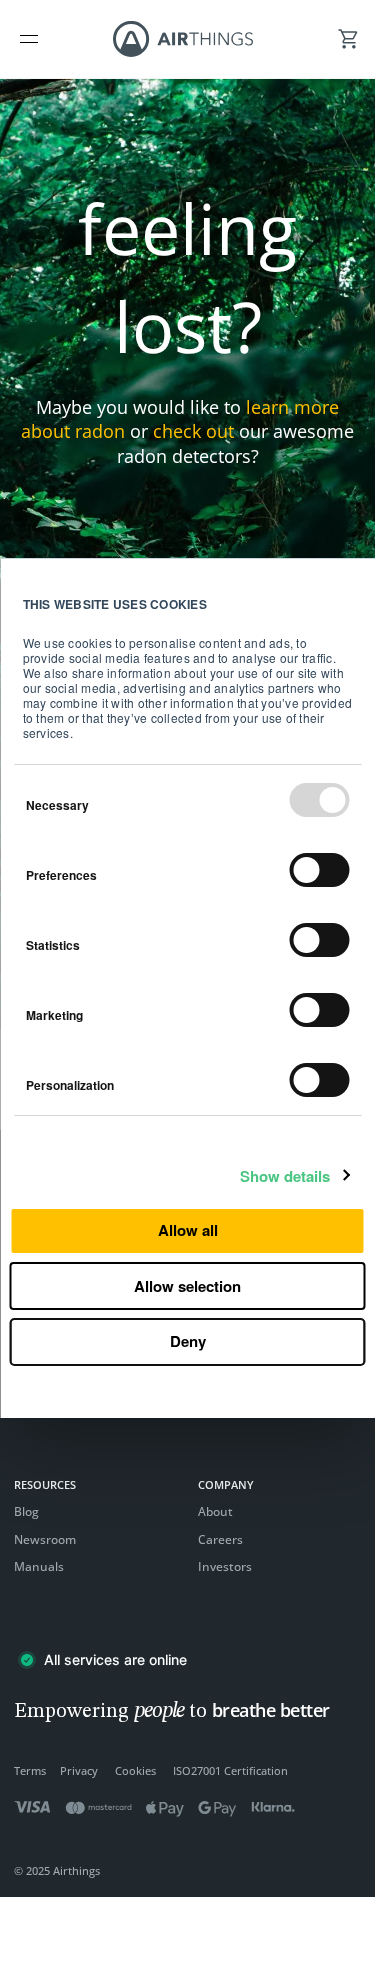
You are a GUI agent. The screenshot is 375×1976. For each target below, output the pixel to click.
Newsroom (45, 1539)
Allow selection (187, 1286)
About (215, 1511)
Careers (220, 1539)
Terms (30, 1770)
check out (193, 431)
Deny (188, 1341)
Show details (285, 1176)
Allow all (188, 1230)
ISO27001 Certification (230, 1770)
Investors (225, 1566)
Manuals (39, 1566)
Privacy (79, 1770)
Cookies (135, 1770)
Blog (26, 1511)
